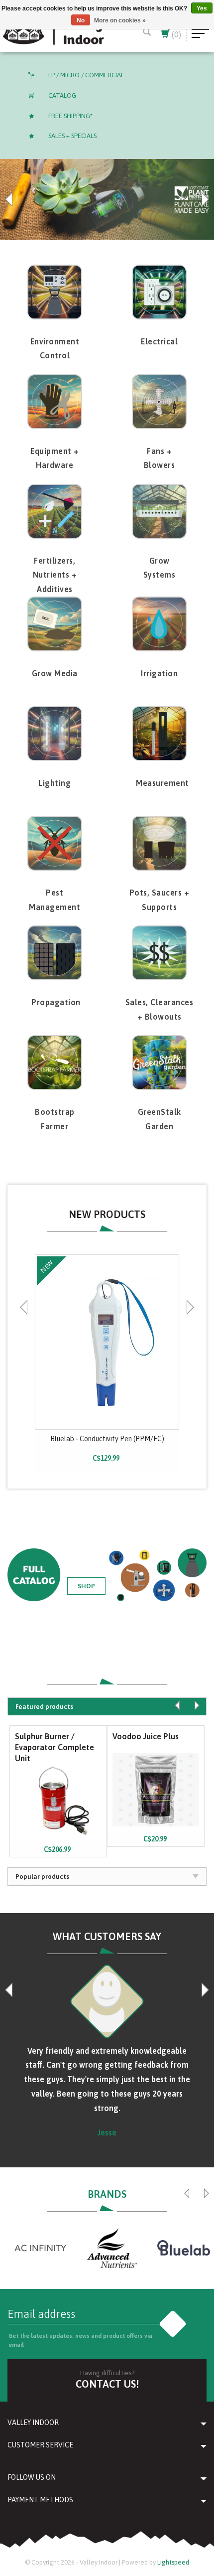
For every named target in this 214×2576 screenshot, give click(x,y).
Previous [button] (10, 199)
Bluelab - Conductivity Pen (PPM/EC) (107, 1439)
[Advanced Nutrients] (112, 2248)
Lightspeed (173, 2562)
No (81, 20)
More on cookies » (120, 20)
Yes (202, 8)
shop (86, 1586)
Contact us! (107, 2384)
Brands (107, 2194)
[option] (107, 199)
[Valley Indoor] (53, 31)
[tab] (107, 1706)
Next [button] (204, 199)
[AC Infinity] (40, 2248)
